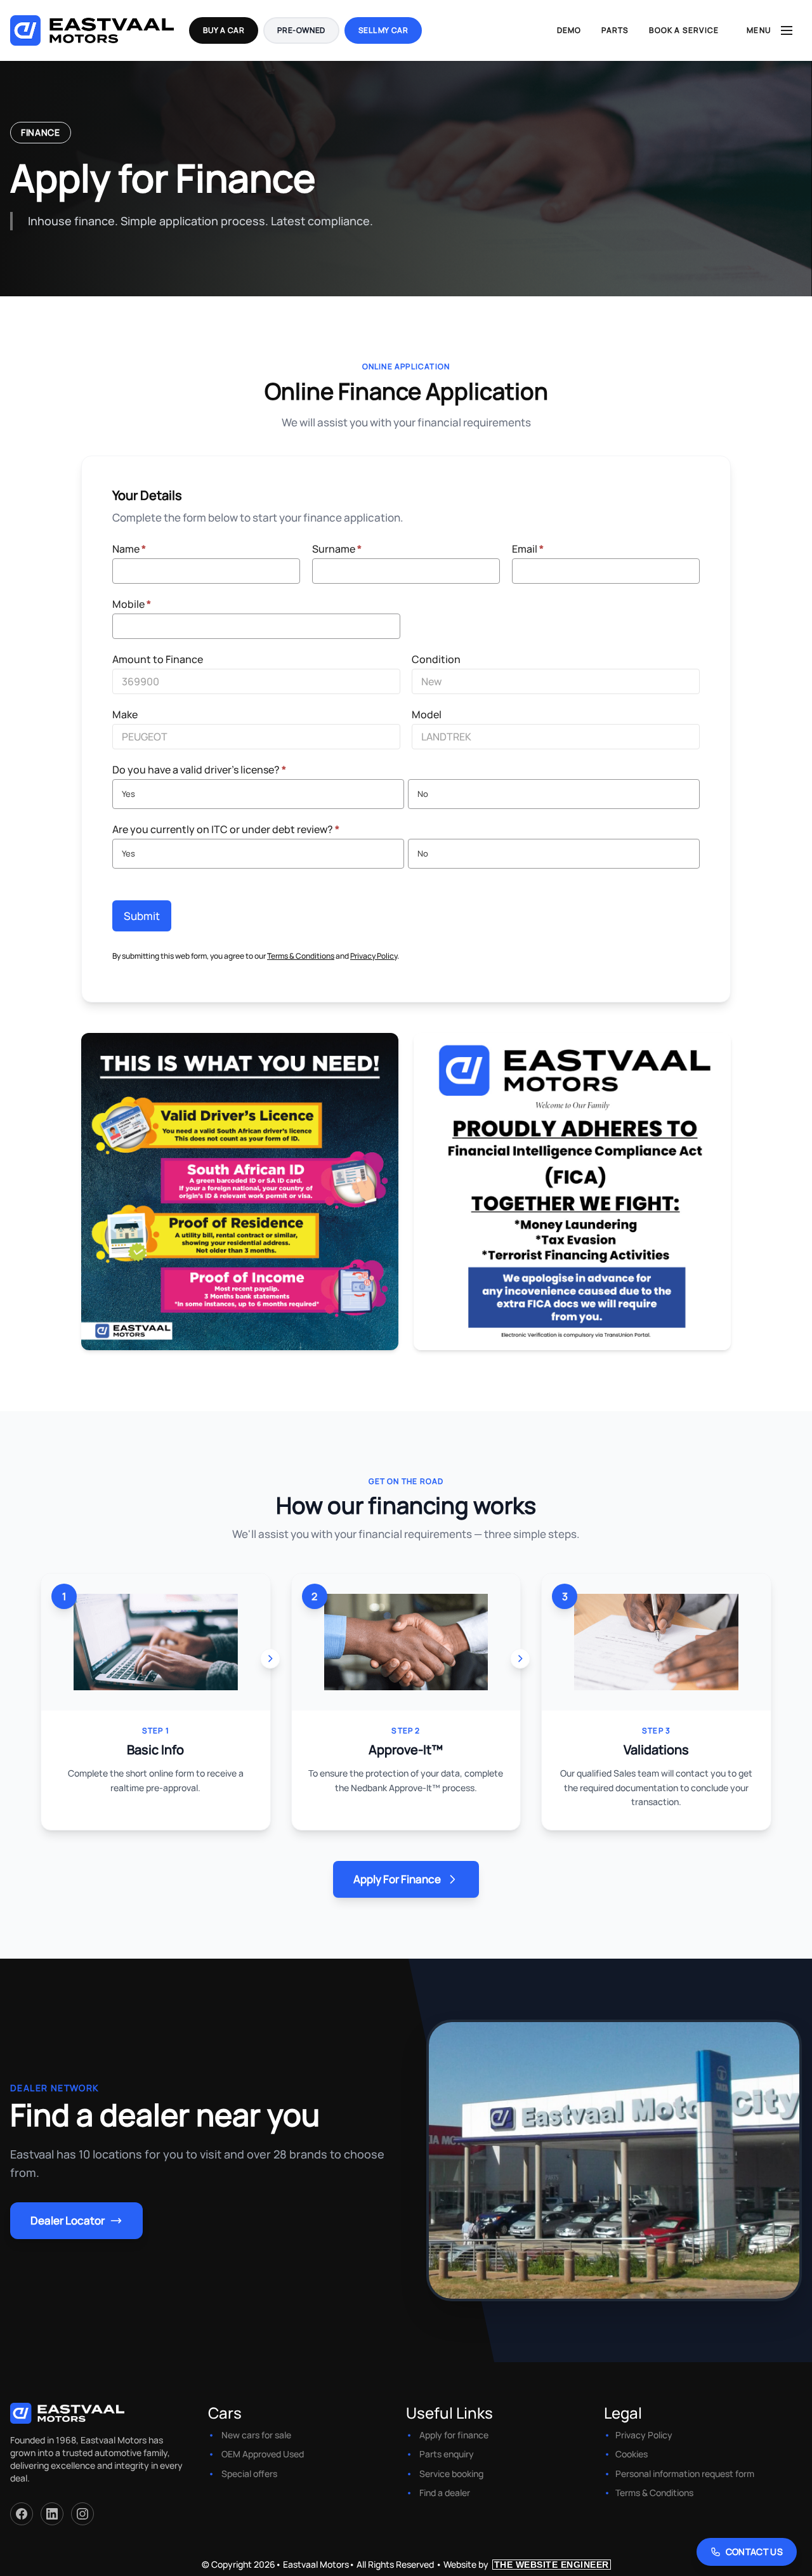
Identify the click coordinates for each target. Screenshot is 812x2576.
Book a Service (684, 30)
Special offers (249, 2474)
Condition (436, 659)
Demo (569, 30)
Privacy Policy (374, 956)
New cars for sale (256, 2435)
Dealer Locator (68, 2220)
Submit (142, 916)
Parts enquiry (447, 2454)
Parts (615, 30)
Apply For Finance (397, 1879)
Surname (337, 549)
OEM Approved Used (263, 2454)
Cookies (632, 2454)
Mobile (132, 604)
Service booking (451, 2474)
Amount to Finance (158, 659)
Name (129, 549)
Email (528, 549)
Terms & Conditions (301, 956)
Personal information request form (685, 2474)
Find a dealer (445, 2493)
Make (125, 714)
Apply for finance (454, 2435)
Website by (526, 2564)
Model (427, 714)
